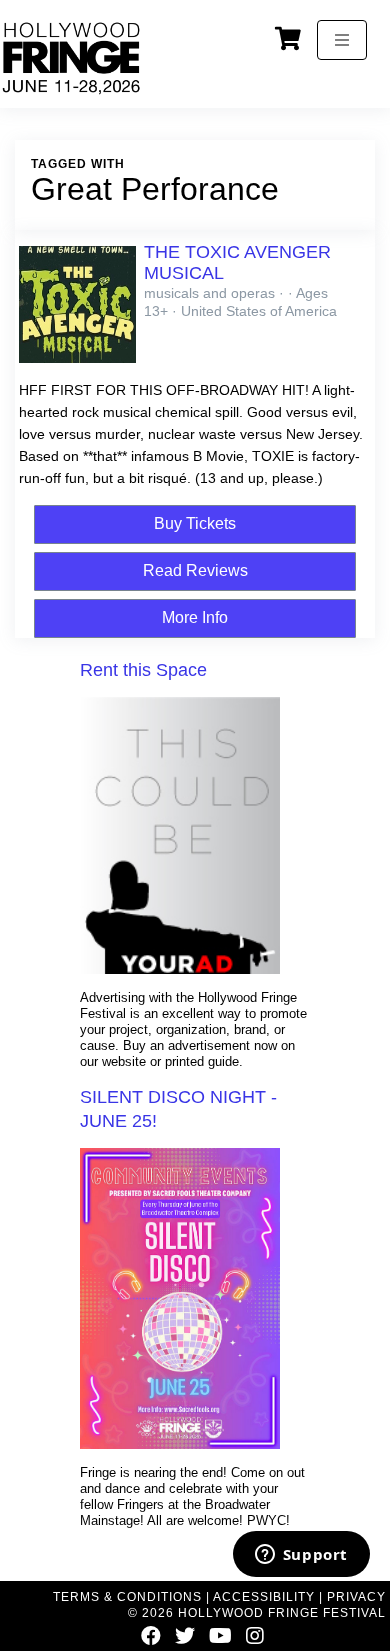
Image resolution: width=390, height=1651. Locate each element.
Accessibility (264, 1597)
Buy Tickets (195, 523)
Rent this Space (143, 670)
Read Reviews (195, 570)
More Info (195, 617)
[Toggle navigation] (342, 40)
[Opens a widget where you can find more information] (301, 1556)
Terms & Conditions (127, 1597)
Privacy (356, 1597)
